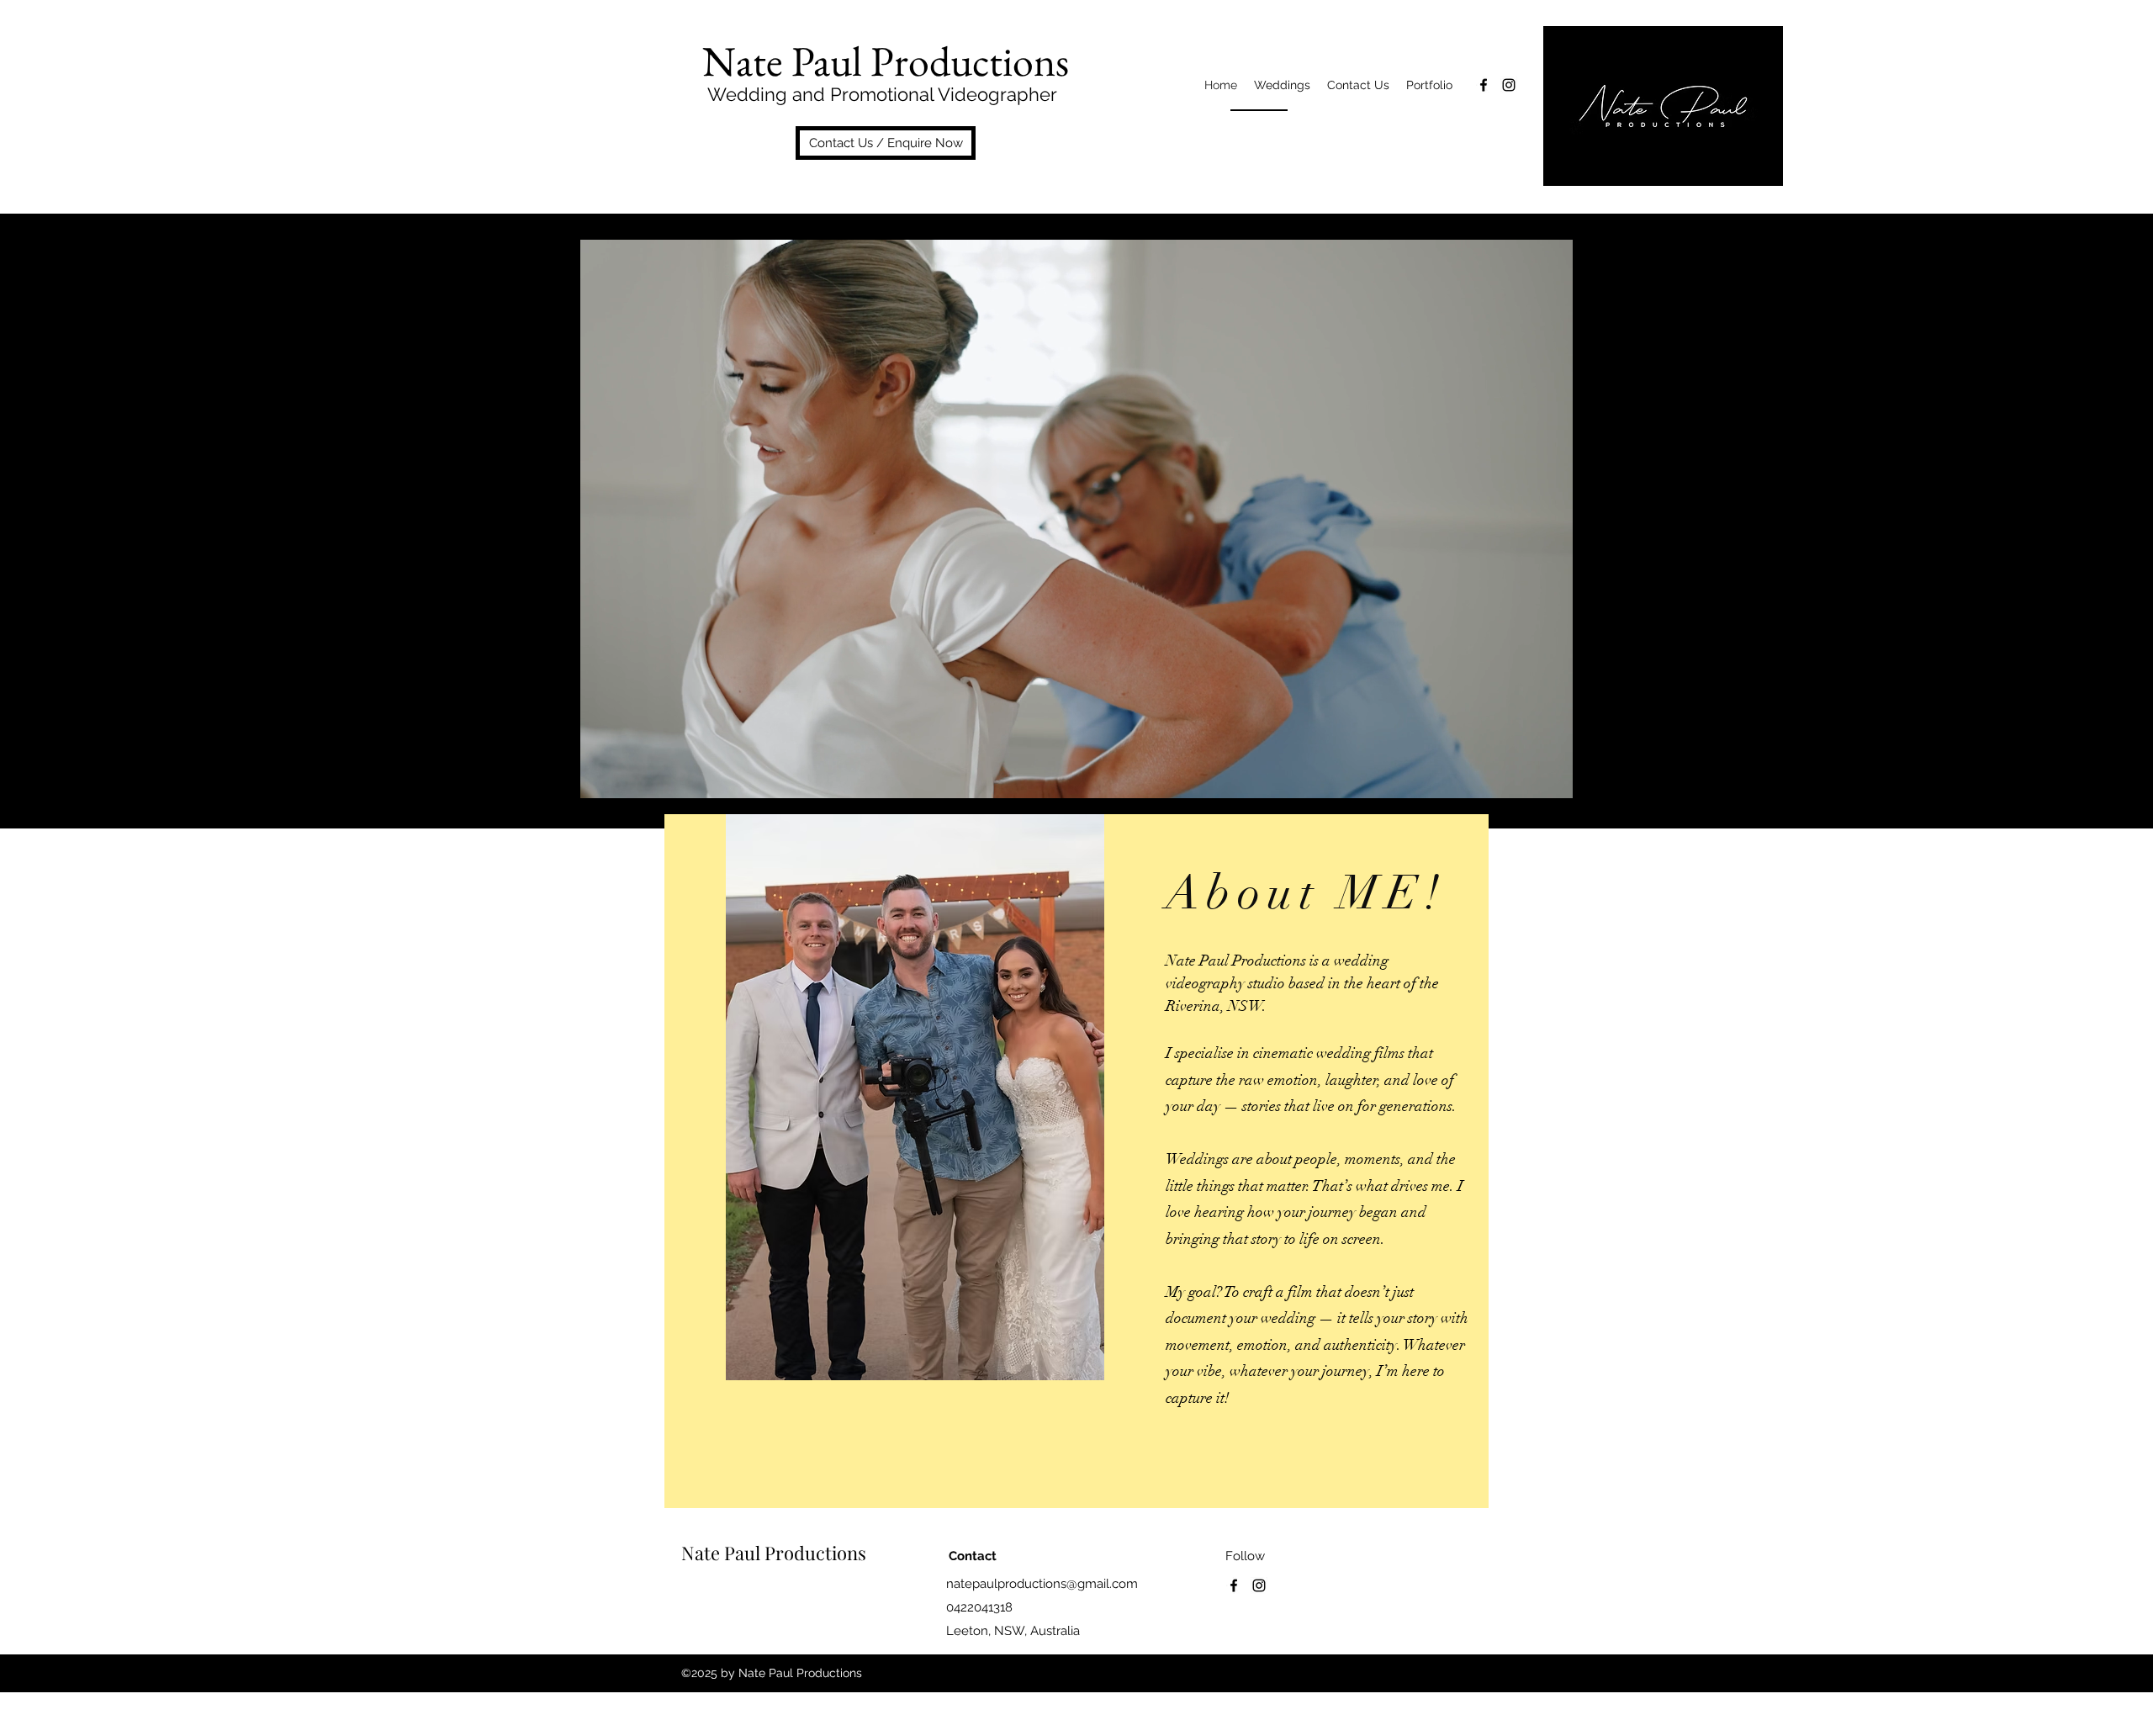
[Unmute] (630, 775)
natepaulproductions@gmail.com (1042, 1584)
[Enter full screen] (1551, 775)
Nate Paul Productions (774, 1553)
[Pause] (601, 775)
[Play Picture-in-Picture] (1522, 775)
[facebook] (1484, 85)
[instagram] (1509, 85)
